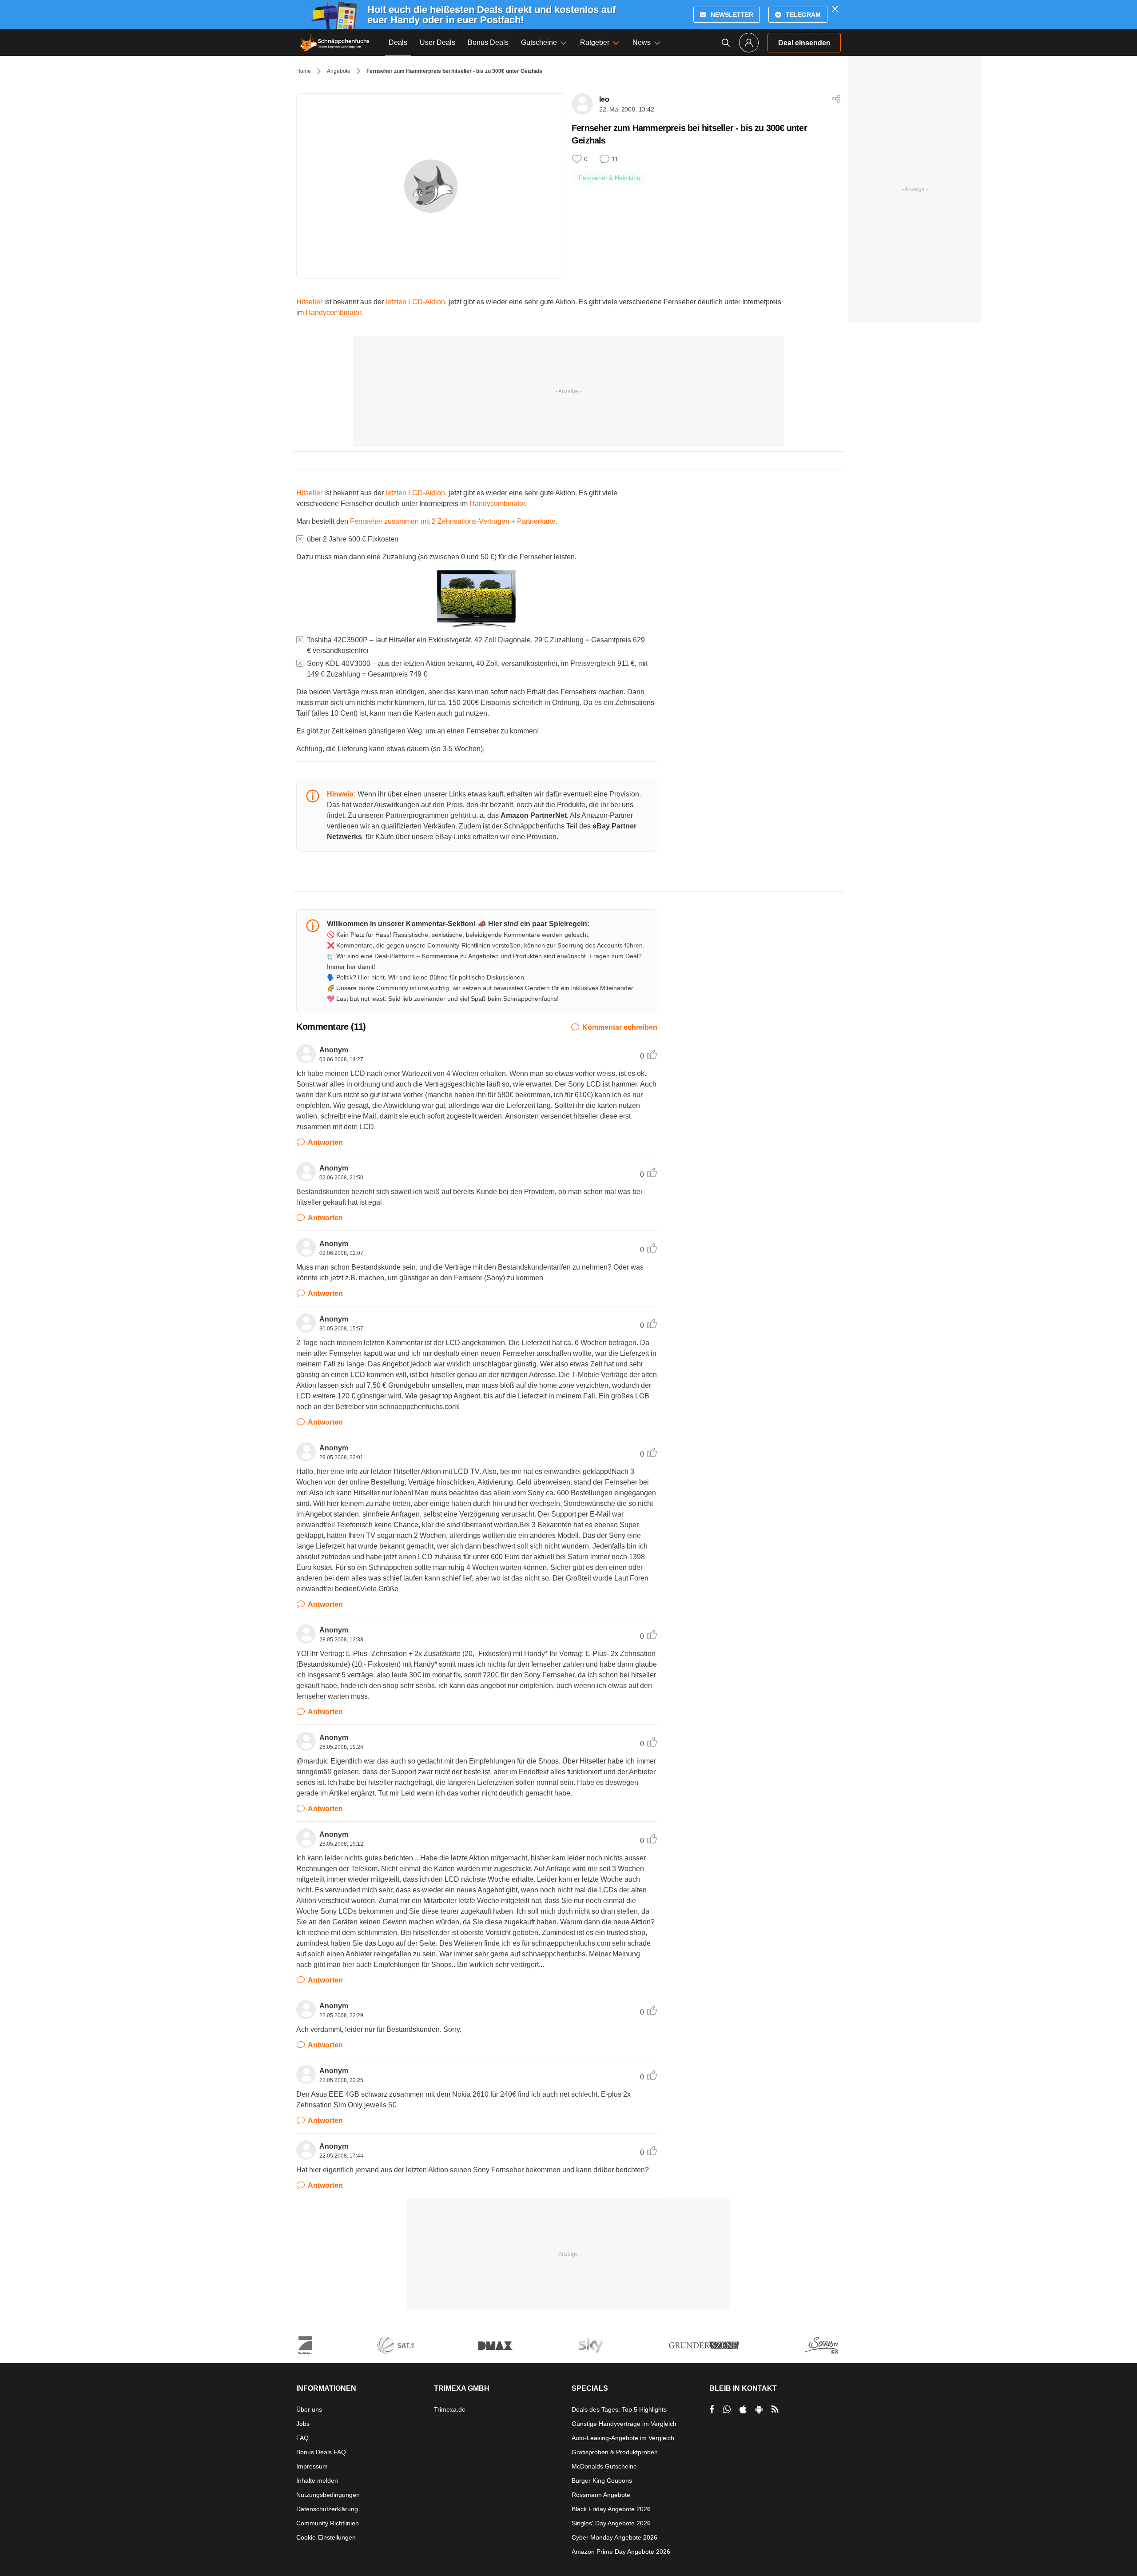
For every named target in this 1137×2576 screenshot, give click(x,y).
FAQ (302, 2438)
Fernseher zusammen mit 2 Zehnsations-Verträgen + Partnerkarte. (454, 521)
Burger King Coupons (602, 2480)
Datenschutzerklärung (327, 2509)
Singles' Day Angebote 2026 (611, 2523)
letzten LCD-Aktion (415, 302)
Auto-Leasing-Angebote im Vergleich (623, 2438)
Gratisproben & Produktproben (615, 2452)
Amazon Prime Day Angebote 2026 (621, 2552)
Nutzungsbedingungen (328, 2495)
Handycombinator (333, 313)
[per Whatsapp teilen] (727, 2409)
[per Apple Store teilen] (743, 2409)
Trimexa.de (450, 2409)
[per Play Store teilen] (759, 2409)
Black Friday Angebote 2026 (611, 2509)
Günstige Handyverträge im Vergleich (624, 2424)
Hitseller (309, 302)
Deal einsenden (804, 43)
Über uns (309, 2409)
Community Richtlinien (328, 2523)
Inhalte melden (317, 2480)
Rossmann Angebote (601, 2495)
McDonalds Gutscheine (604, 2466)
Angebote (339, 71)
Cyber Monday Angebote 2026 (614, 2537)
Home (304, 71)
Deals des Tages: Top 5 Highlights (619, 2409)
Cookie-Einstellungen (326, 2537)
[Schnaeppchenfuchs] (335, 43)
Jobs (303, 2424)
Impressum (312, 2466)
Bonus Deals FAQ (321, 2452)
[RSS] (775, 2409)
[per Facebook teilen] (712, 2409)
